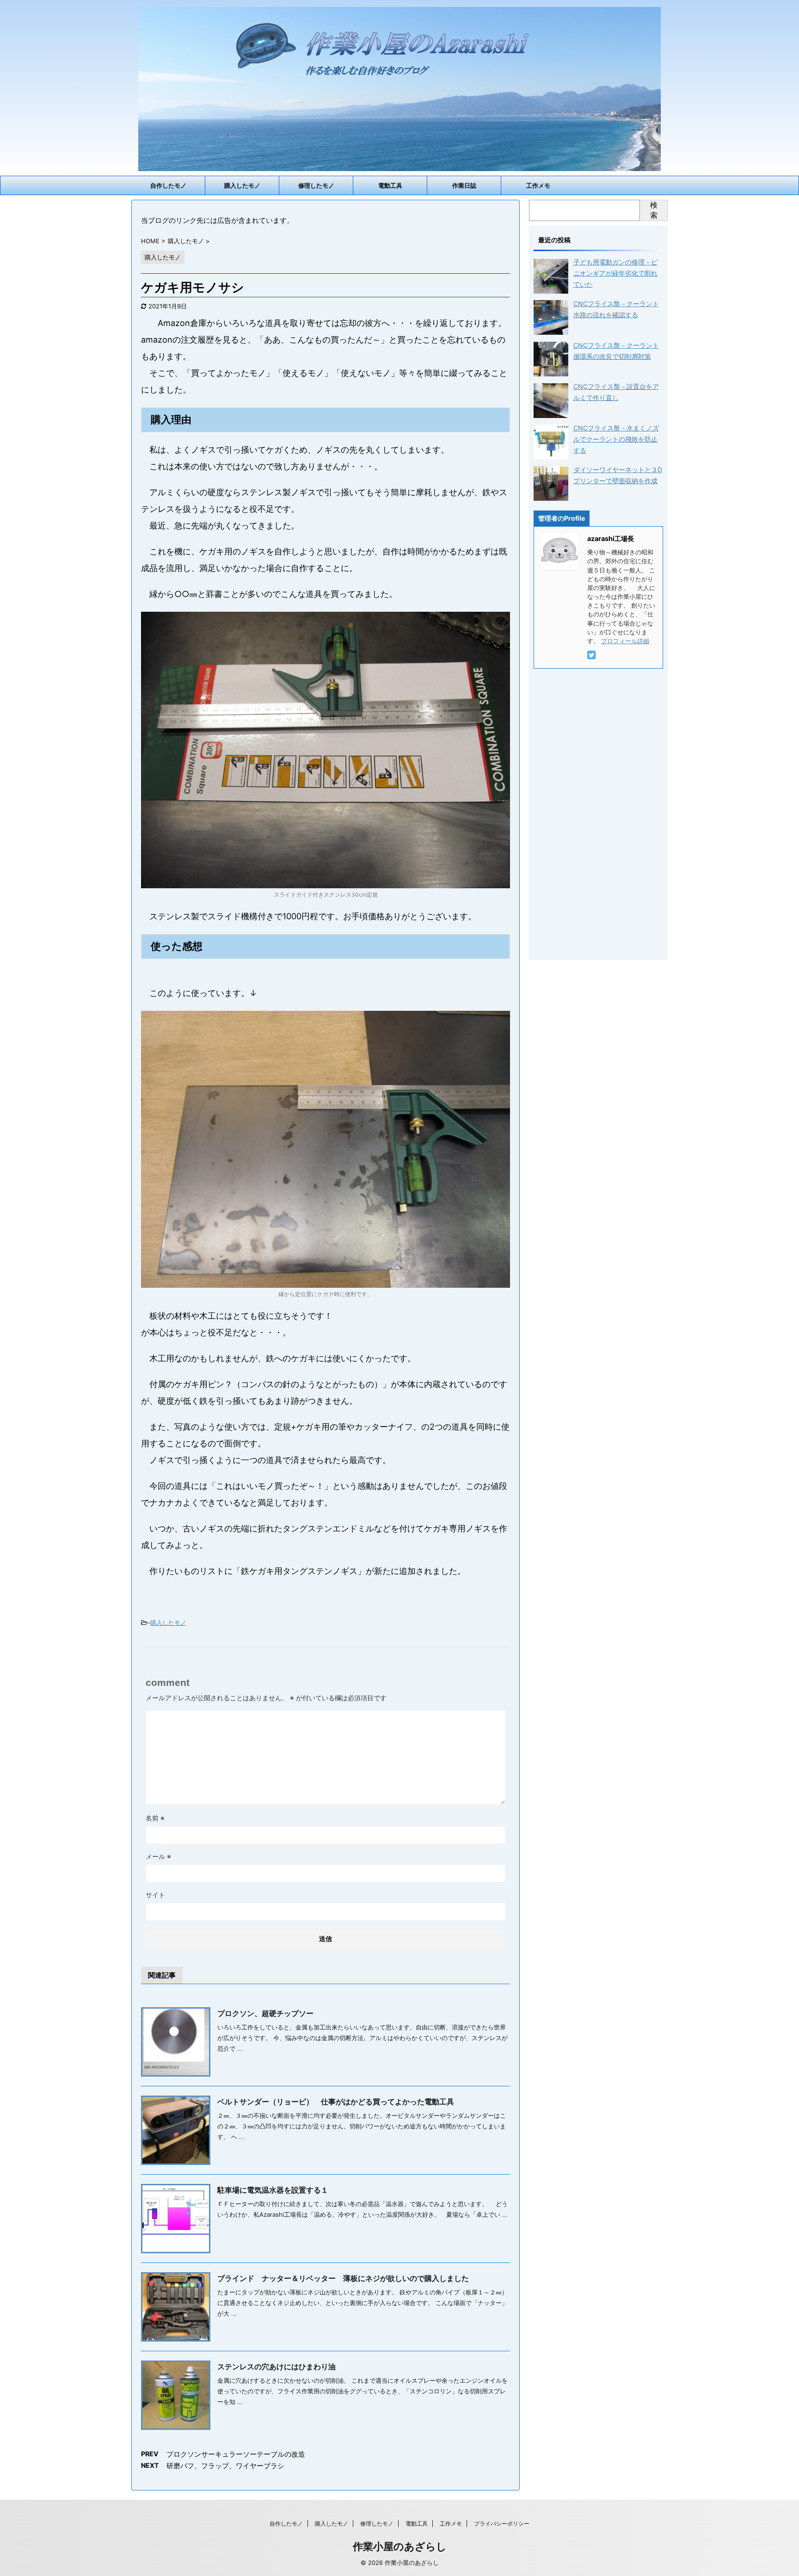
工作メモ (538, 185)
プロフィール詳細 (625, 641)
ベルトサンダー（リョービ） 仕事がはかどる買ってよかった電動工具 (336, 2102)
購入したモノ (242, 185)
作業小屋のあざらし (400, 2546)
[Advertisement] (598, 812)
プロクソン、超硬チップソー (265, 2013)
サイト (155, 1895)
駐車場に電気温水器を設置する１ (273, 2190)
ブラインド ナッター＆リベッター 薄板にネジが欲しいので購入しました (343, 2278)
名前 (155, 1818)
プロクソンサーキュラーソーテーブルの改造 (236, 2454)
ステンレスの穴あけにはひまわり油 (277, 2367)
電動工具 (390, 185)
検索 (654, 210)
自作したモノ (168, 185)
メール (158, 1856)
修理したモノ (316, 185)
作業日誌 (464, 185)
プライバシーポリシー (502, 2524)
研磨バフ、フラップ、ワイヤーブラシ (225, 2466)
